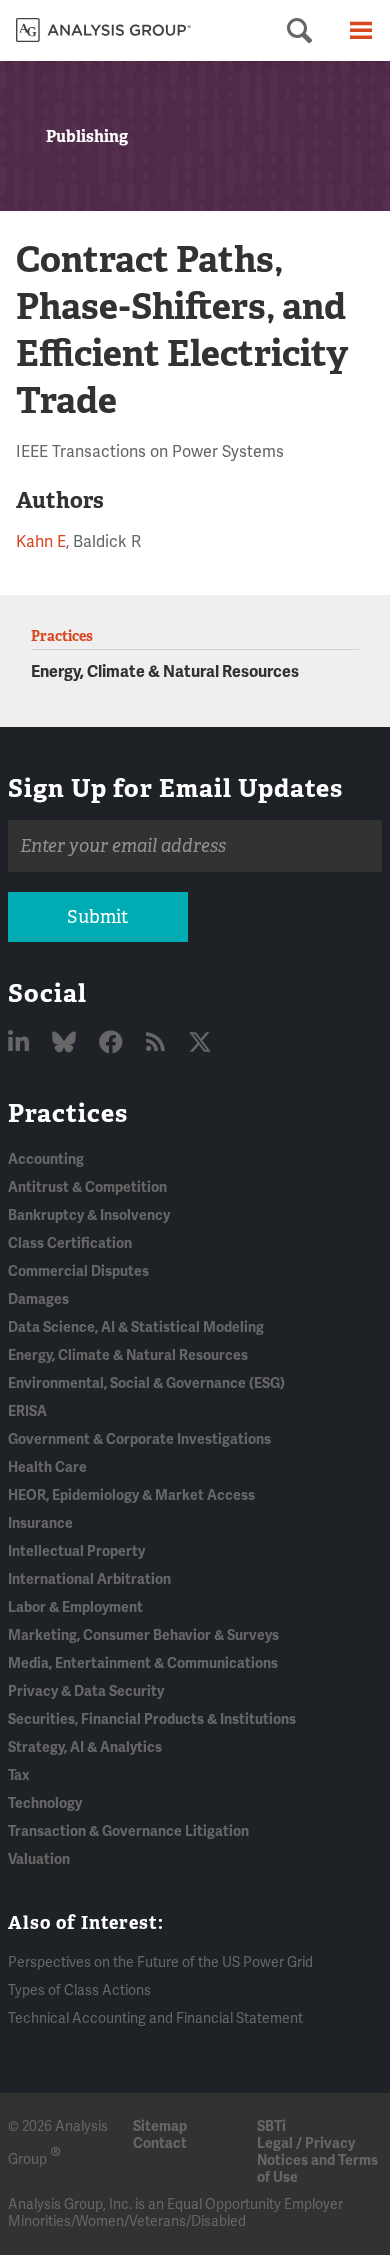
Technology (45, 1803)
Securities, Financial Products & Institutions (152, 1719)
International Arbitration (89, 1579)
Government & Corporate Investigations (139, 1439)
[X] (200, 1043)
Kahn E (41, 542)
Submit (97, 917)
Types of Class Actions (79, 1990)
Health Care (47, 1467)
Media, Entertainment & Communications (143, 1663)
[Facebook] (113, 1043)
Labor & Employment (75, 1607)
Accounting (46, 1159)
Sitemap (160, 2126)
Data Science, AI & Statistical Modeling (136, 1327)
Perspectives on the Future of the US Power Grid (160, 1962)
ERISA (27, 1411)
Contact (160, 2143)
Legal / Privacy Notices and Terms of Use (317, 2160)
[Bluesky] (66, 1043)
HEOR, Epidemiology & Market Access (131, 1495)
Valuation (39, 1859)
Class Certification (70, 1243)
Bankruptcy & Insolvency (89, 1215)
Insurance (40, 1523)
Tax (18, 1775)
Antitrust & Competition (87, 1187)
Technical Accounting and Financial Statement (155, 2018)
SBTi (271, 2126)
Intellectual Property (76, 1551)
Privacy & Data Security (86, 1691)
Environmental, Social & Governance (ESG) (146, 1383)
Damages (38, 1299)
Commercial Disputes (78, 1271)
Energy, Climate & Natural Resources (165, 672)
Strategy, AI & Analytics (85, 1747)
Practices (68, 1113)
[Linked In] (21, 1043)
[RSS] (158, 1043)
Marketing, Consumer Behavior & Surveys (143, 1635)
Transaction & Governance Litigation (128, 1831)
